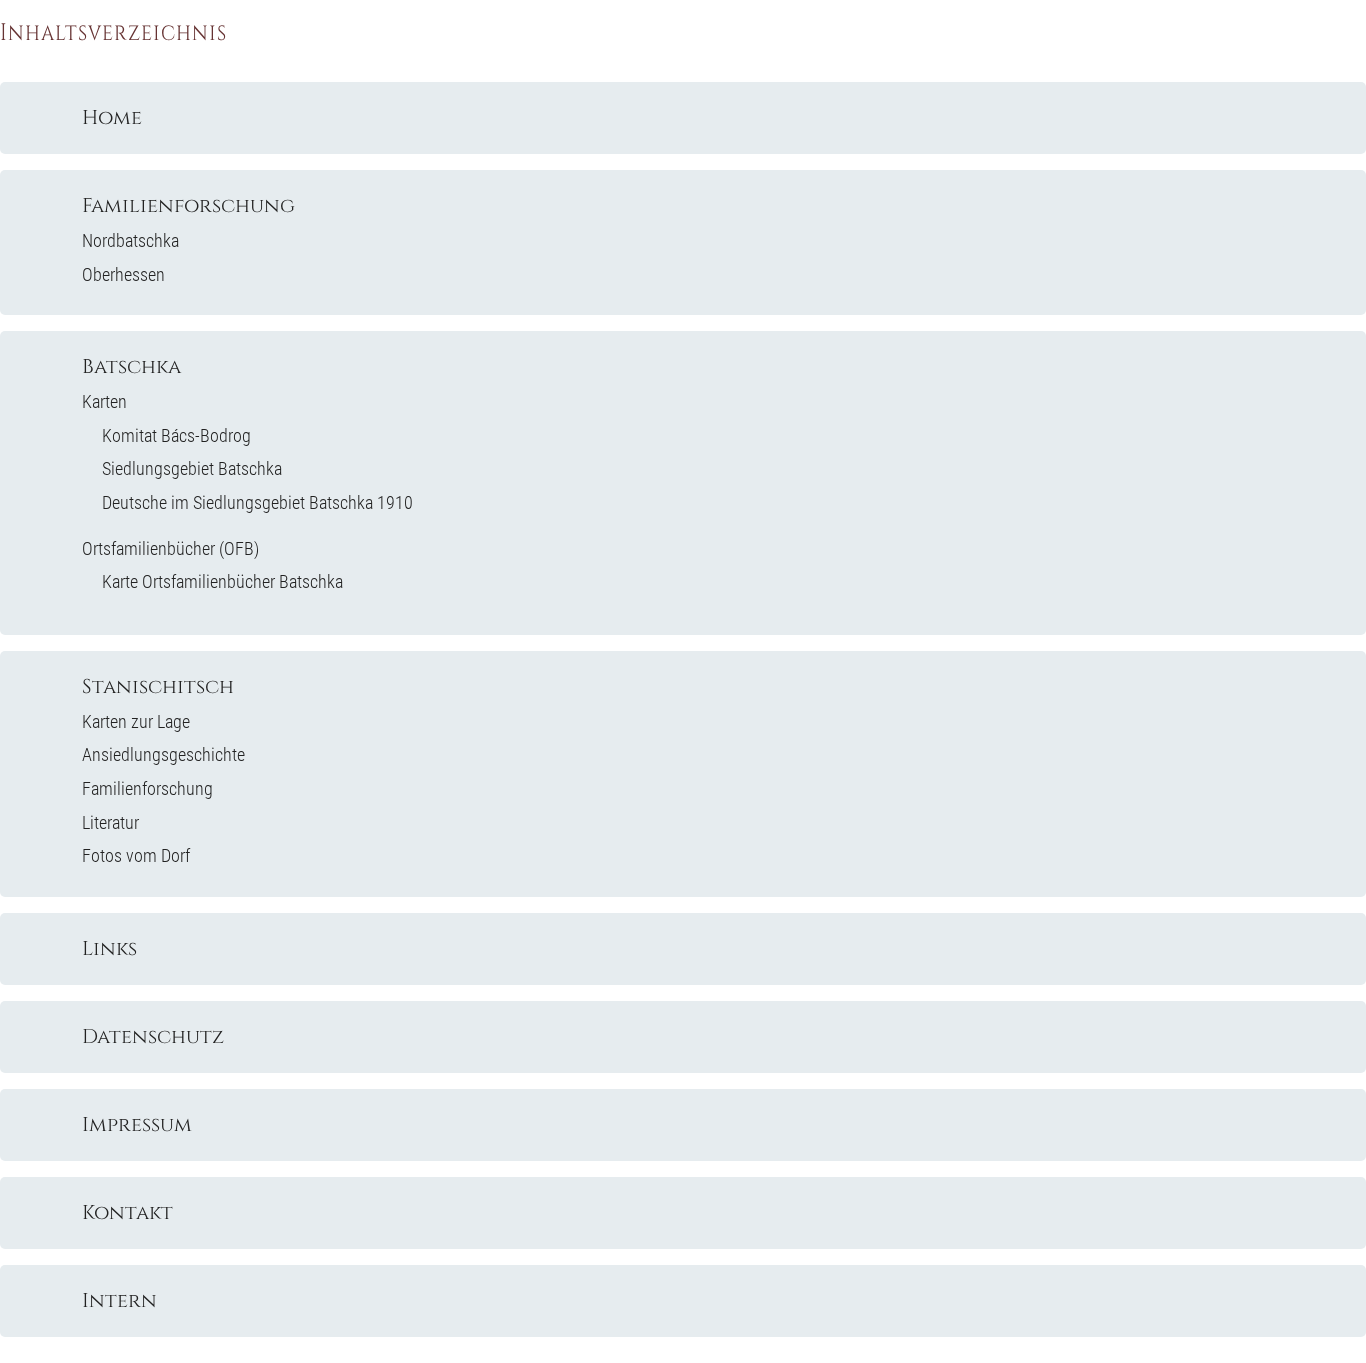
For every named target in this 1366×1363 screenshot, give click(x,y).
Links (109, 949)
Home (112, 118)
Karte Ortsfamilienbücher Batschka (222, 581)
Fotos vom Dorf (136, 855)
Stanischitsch (158, 687)
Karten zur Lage (136, 721)
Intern (119, 1301)
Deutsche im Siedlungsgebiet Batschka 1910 (257, 502)
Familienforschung (188, 206)
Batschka (131, 367)
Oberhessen (123, 274)
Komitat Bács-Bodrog (176, 435)
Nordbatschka (130, 240)
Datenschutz (153, 1037)
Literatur (110, 822)
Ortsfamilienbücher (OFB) (170, 548)
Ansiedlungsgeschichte (163, 754)
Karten (104, 401)
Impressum (137, 1125)
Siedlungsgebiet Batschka (192, 468)
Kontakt (127, 1213)
